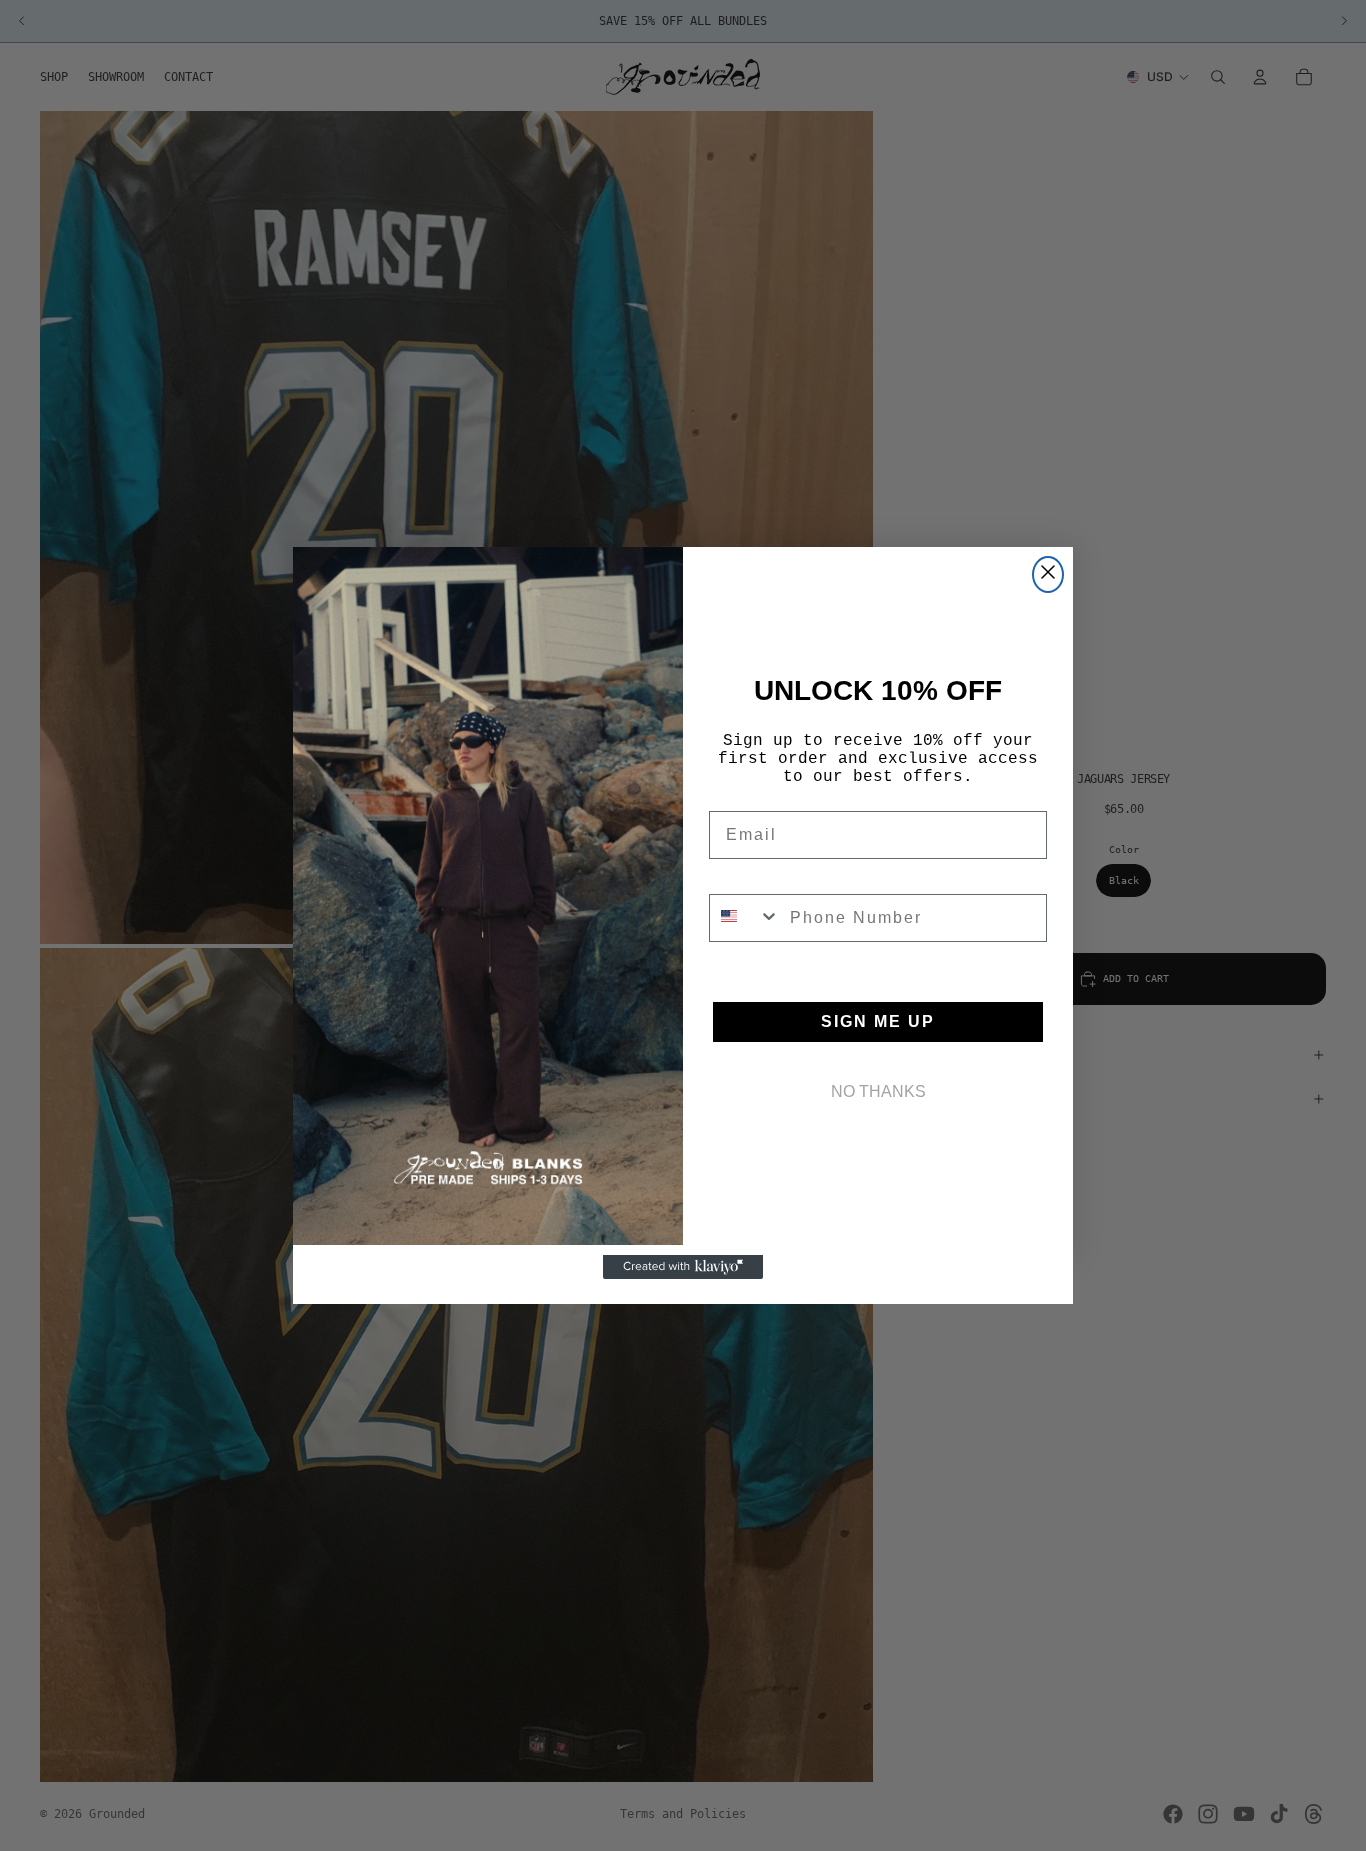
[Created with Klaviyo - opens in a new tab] (683, 1267)
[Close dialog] (1048, 574)
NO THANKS (878, 1091)
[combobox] (745, 918)
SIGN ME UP (878, 1021)
